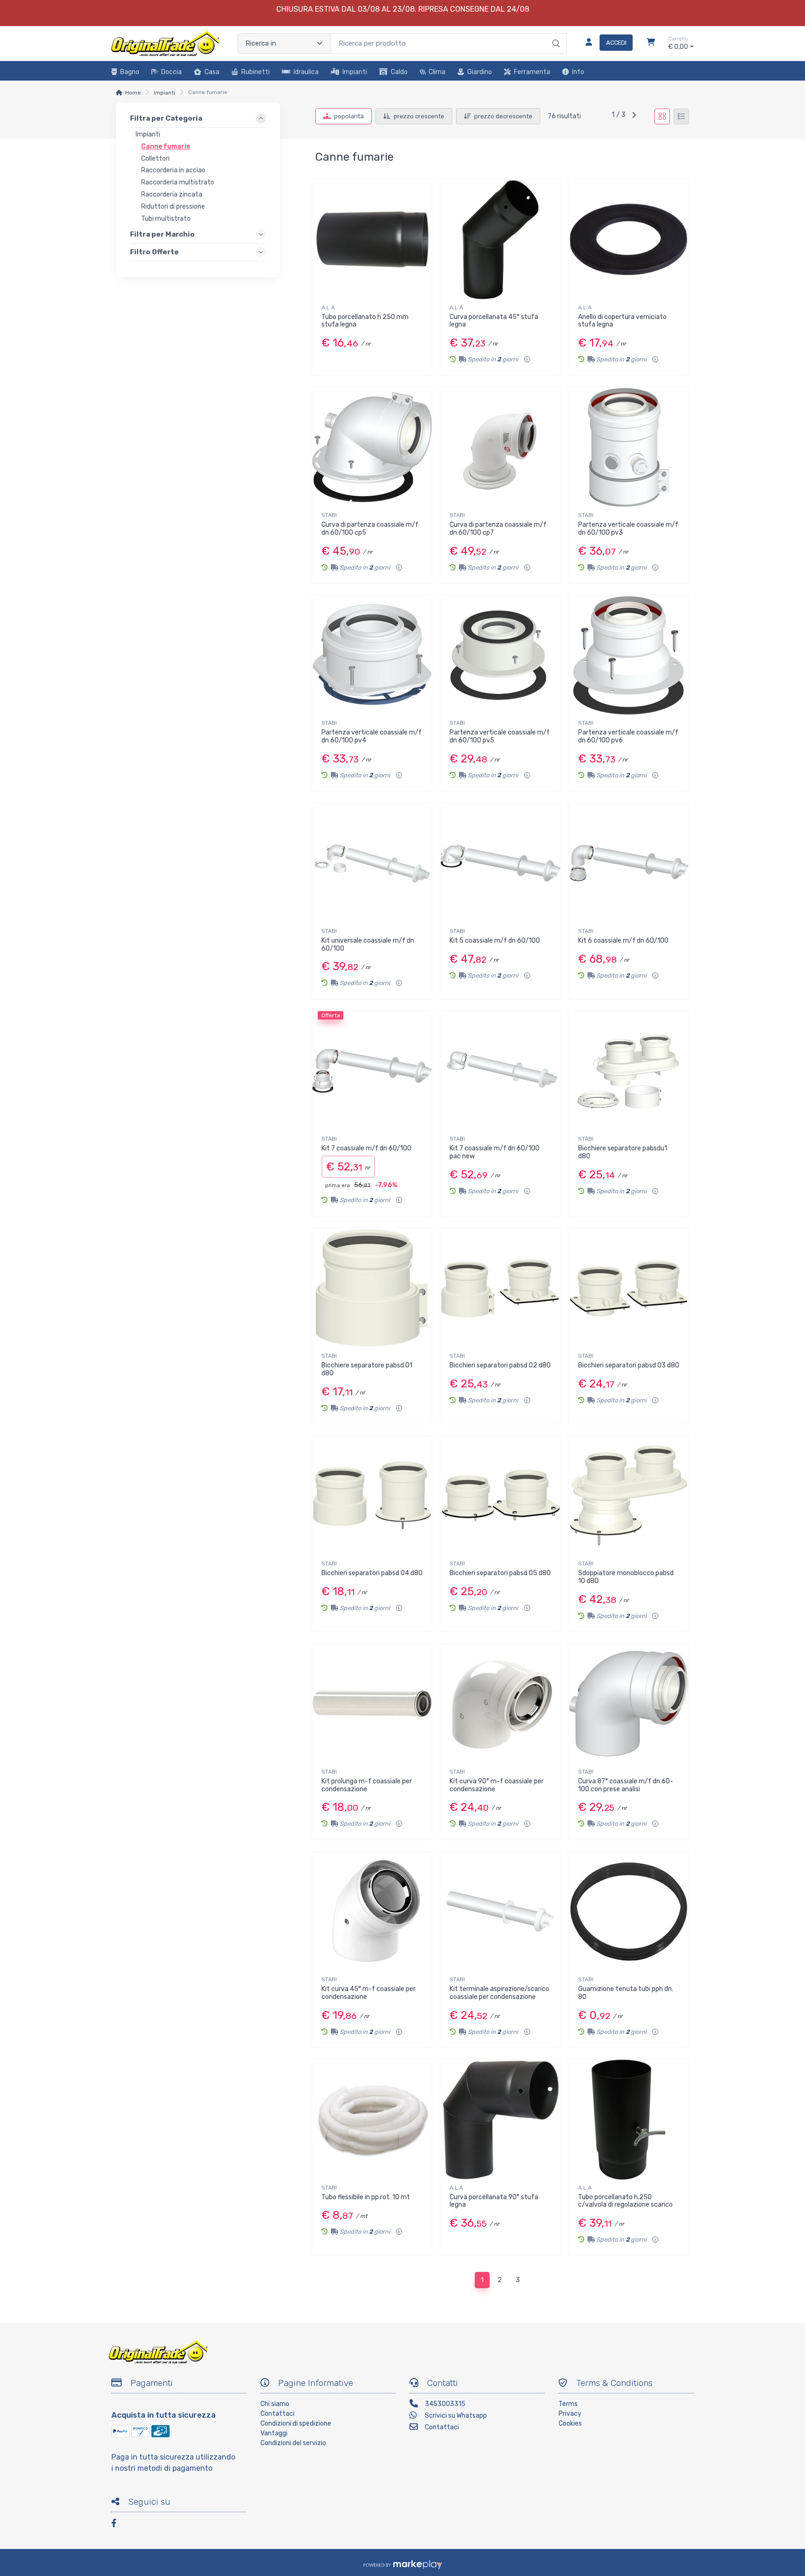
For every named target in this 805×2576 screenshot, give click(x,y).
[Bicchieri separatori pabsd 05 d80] (500, 1496)
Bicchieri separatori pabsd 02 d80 (500, 1365)
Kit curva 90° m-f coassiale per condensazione (497, 1785)
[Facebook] (118, 2525)
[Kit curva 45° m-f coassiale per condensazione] (372, 1912)
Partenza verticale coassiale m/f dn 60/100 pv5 (500, 736)
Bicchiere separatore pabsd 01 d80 (367, 1369)
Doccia (171, 72)
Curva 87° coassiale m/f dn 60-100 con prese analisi (626, 1785)
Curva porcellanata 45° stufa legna (494, 321)
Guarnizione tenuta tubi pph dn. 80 (626, 1993)
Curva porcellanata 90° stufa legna (494, 2201)
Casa (212, 72)
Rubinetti (256, 72)
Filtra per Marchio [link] (162, 234)
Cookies (570, 2423)
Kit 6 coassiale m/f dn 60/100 (623, 941)
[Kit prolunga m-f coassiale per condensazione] (372, 1703)
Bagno (130, 72)
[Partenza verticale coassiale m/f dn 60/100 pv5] (500, 655)
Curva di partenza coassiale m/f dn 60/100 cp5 (370, 529)
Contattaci (277, 2414)
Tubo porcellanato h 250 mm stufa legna (365, 321)
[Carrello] (651, 43)
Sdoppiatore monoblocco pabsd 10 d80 (626, 1577)
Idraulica (306, 72)
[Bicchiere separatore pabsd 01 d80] (372, 1288)
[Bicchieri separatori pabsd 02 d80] (500, 1288)
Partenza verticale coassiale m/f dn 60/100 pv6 (628, 736)
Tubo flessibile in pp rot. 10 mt (366, 2197)
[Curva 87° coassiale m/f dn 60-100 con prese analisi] (629, 1703)
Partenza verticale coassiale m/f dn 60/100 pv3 (628, 529)
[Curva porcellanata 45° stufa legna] (500, 239)
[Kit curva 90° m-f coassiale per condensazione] (500, 1703)
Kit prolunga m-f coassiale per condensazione (367, 1785)
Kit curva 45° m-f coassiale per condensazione (368, 1993)
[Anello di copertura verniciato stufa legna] (629, 239)
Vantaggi (274, 2433)
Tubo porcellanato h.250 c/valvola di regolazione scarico (625, 2201)
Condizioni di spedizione (296, 2423)
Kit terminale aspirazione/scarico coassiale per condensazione (499, 1993)
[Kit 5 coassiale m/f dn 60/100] (500, 863)
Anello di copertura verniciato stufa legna (622, 321)
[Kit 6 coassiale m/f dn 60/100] (629, 863)
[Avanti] (634, 116)
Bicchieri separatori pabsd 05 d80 (500, 1573)
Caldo (399, 72)
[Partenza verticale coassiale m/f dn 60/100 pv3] (629, 447)
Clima (437, 72)
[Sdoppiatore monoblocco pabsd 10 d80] (629, 1496)
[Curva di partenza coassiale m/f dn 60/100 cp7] (500, 447)
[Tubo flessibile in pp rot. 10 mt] (372, 2119)
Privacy (570, 2414)
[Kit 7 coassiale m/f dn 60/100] (372, 1071)
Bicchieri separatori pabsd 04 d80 (372, 1573)
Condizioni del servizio (293, 2443)
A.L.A (328, 307)
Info (578, 72)
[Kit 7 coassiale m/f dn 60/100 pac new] (500, 1071)
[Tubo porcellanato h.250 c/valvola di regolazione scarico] (629, 2119)
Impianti (355, 72)
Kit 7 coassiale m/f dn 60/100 (366, 1148)
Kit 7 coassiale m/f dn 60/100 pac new (495, 1152)
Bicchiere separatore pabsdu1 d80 (623, 1152)
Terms (568, 2404)
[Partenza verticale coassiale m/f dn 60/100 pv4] (372, 655)
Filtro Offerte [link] (154, 252)
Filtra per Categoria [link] (166, 118)
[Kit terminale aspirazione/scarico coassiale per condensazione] (500, 1912)
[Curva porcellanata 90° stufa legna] (500, 2119)
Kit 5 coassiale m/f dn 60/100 (495, 941)
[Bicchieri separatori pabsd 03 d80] (629, 1288)
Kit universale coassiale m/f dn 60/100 (368, 945)
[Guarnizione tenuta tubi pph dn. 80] (629, 1912)
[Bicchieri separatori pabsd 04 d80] (372, 1496)
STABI (329, 515)
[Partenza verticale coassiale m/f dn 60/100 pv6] (629, 655)
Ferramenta (532, 72)
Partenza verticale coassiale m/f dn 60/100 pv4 (372, 736)
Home (133, 93)
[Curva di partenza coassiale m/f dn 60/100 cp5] (372, 447)
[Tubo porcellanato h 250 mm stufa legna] (372, 239)
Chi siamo (275, 2404)
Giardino (480, 72)
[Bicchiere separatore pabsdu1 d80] (629, 1071)
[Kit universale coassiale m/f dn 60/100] (372, 863)
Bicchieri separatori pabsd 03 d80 (629, 1365)
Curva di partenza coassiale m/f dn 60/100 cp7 (498, 529)
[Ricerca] (555, 34)
